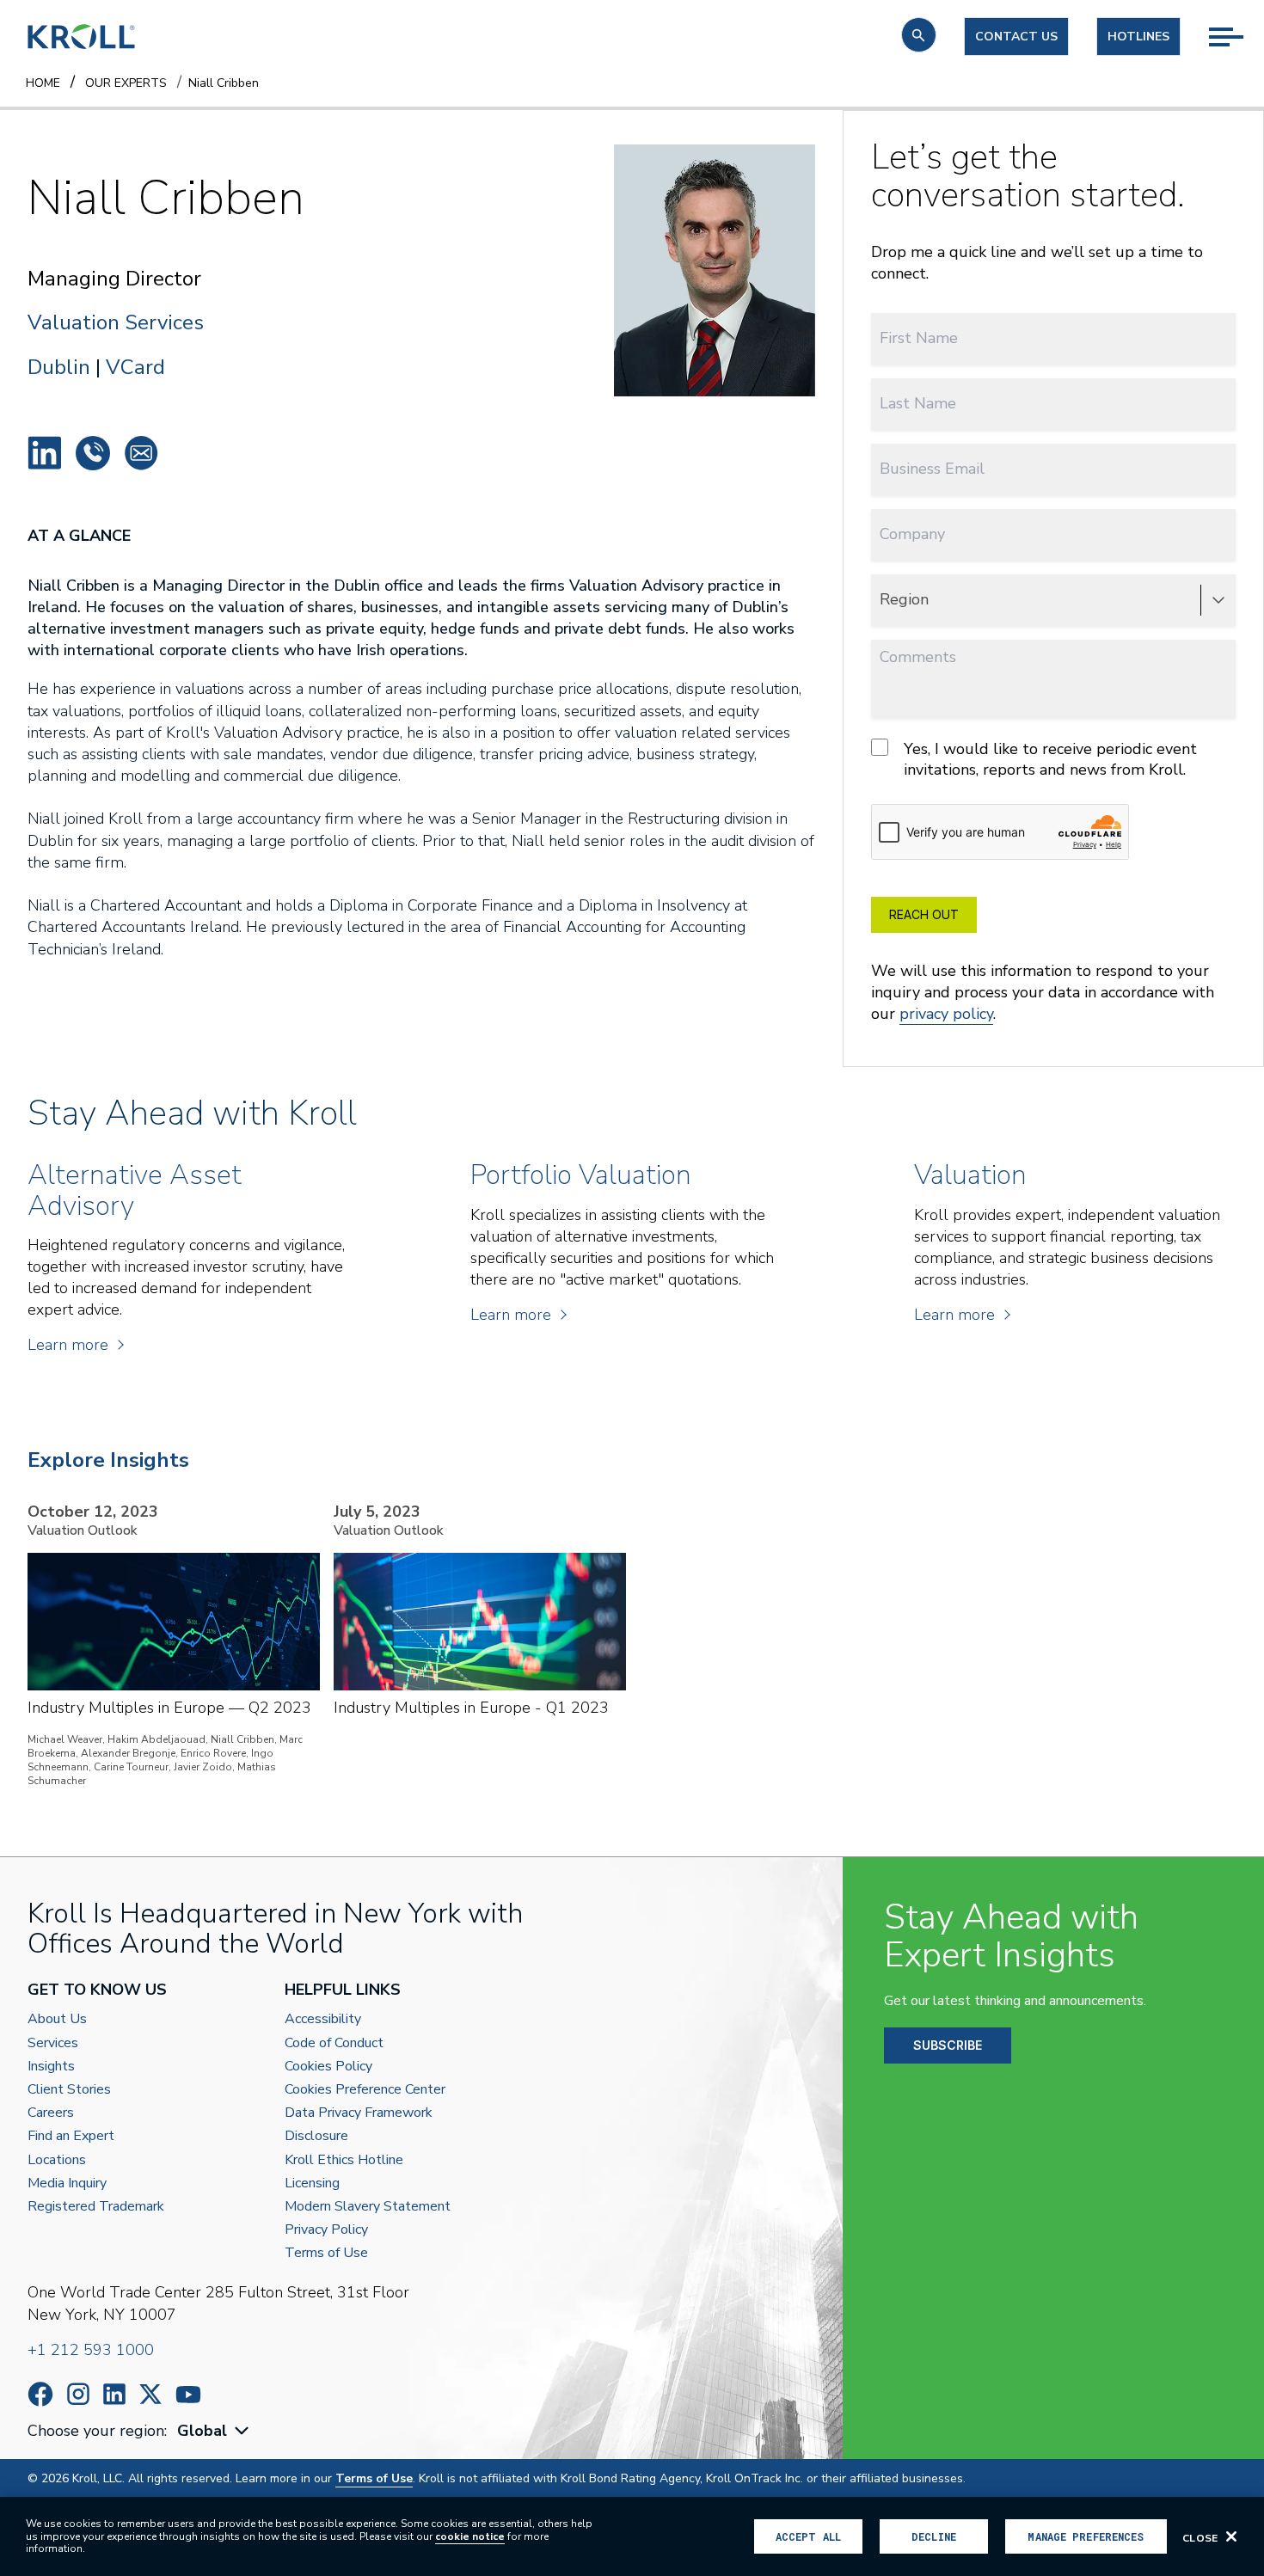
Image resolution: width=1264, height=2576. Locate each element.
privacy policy (946, 1014)
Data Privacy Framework (359, 2113)
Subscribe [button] (948, 2045)
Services (53, 2043)
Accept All (808, 2536)
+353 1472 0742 (93, 453)
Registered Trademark (96, 2207)
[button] (919, 35)
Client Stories (69, 2090)
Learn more (68, 1345)
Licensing (312, 2183)
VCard (135, 367)
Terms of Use (326, 2253)
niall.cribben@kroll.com (141, 453)
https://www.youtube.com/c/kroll (188, 2395)
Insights (51, 2067)
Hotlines (1138, 37)
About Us (57, 2019)
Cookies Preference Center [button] (365, 2090)
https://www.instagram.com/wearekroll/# (78, 2394)
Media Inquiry (67, 2183)
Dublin (59, 367)
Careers (51, 2113)
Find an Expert (71, 2136)
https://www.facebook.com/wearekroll (40, 2394)
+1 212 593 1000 (91, 2350)
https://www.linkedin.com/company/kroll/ (114, 2394)
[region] (632, 2536)
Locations (57, 2160)
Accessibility (323, 2019)
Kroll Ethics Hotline (344, 2160)
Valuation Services (116, 323)
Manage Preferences (1086, 2536)
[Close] (1231, 2536)
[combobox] (215, 2431)
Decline (934, 2536)
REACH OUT (924, 914)
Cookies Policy (328, 2067)
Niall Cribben (45, 453)
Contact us (1016, 37)
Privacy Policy (326, 2230)
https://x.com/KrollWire (150, 2394)
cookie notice (470, 2536)
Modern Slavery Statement (368, 2207)
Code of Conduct (334, 2043)
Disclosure (316, 2136)
